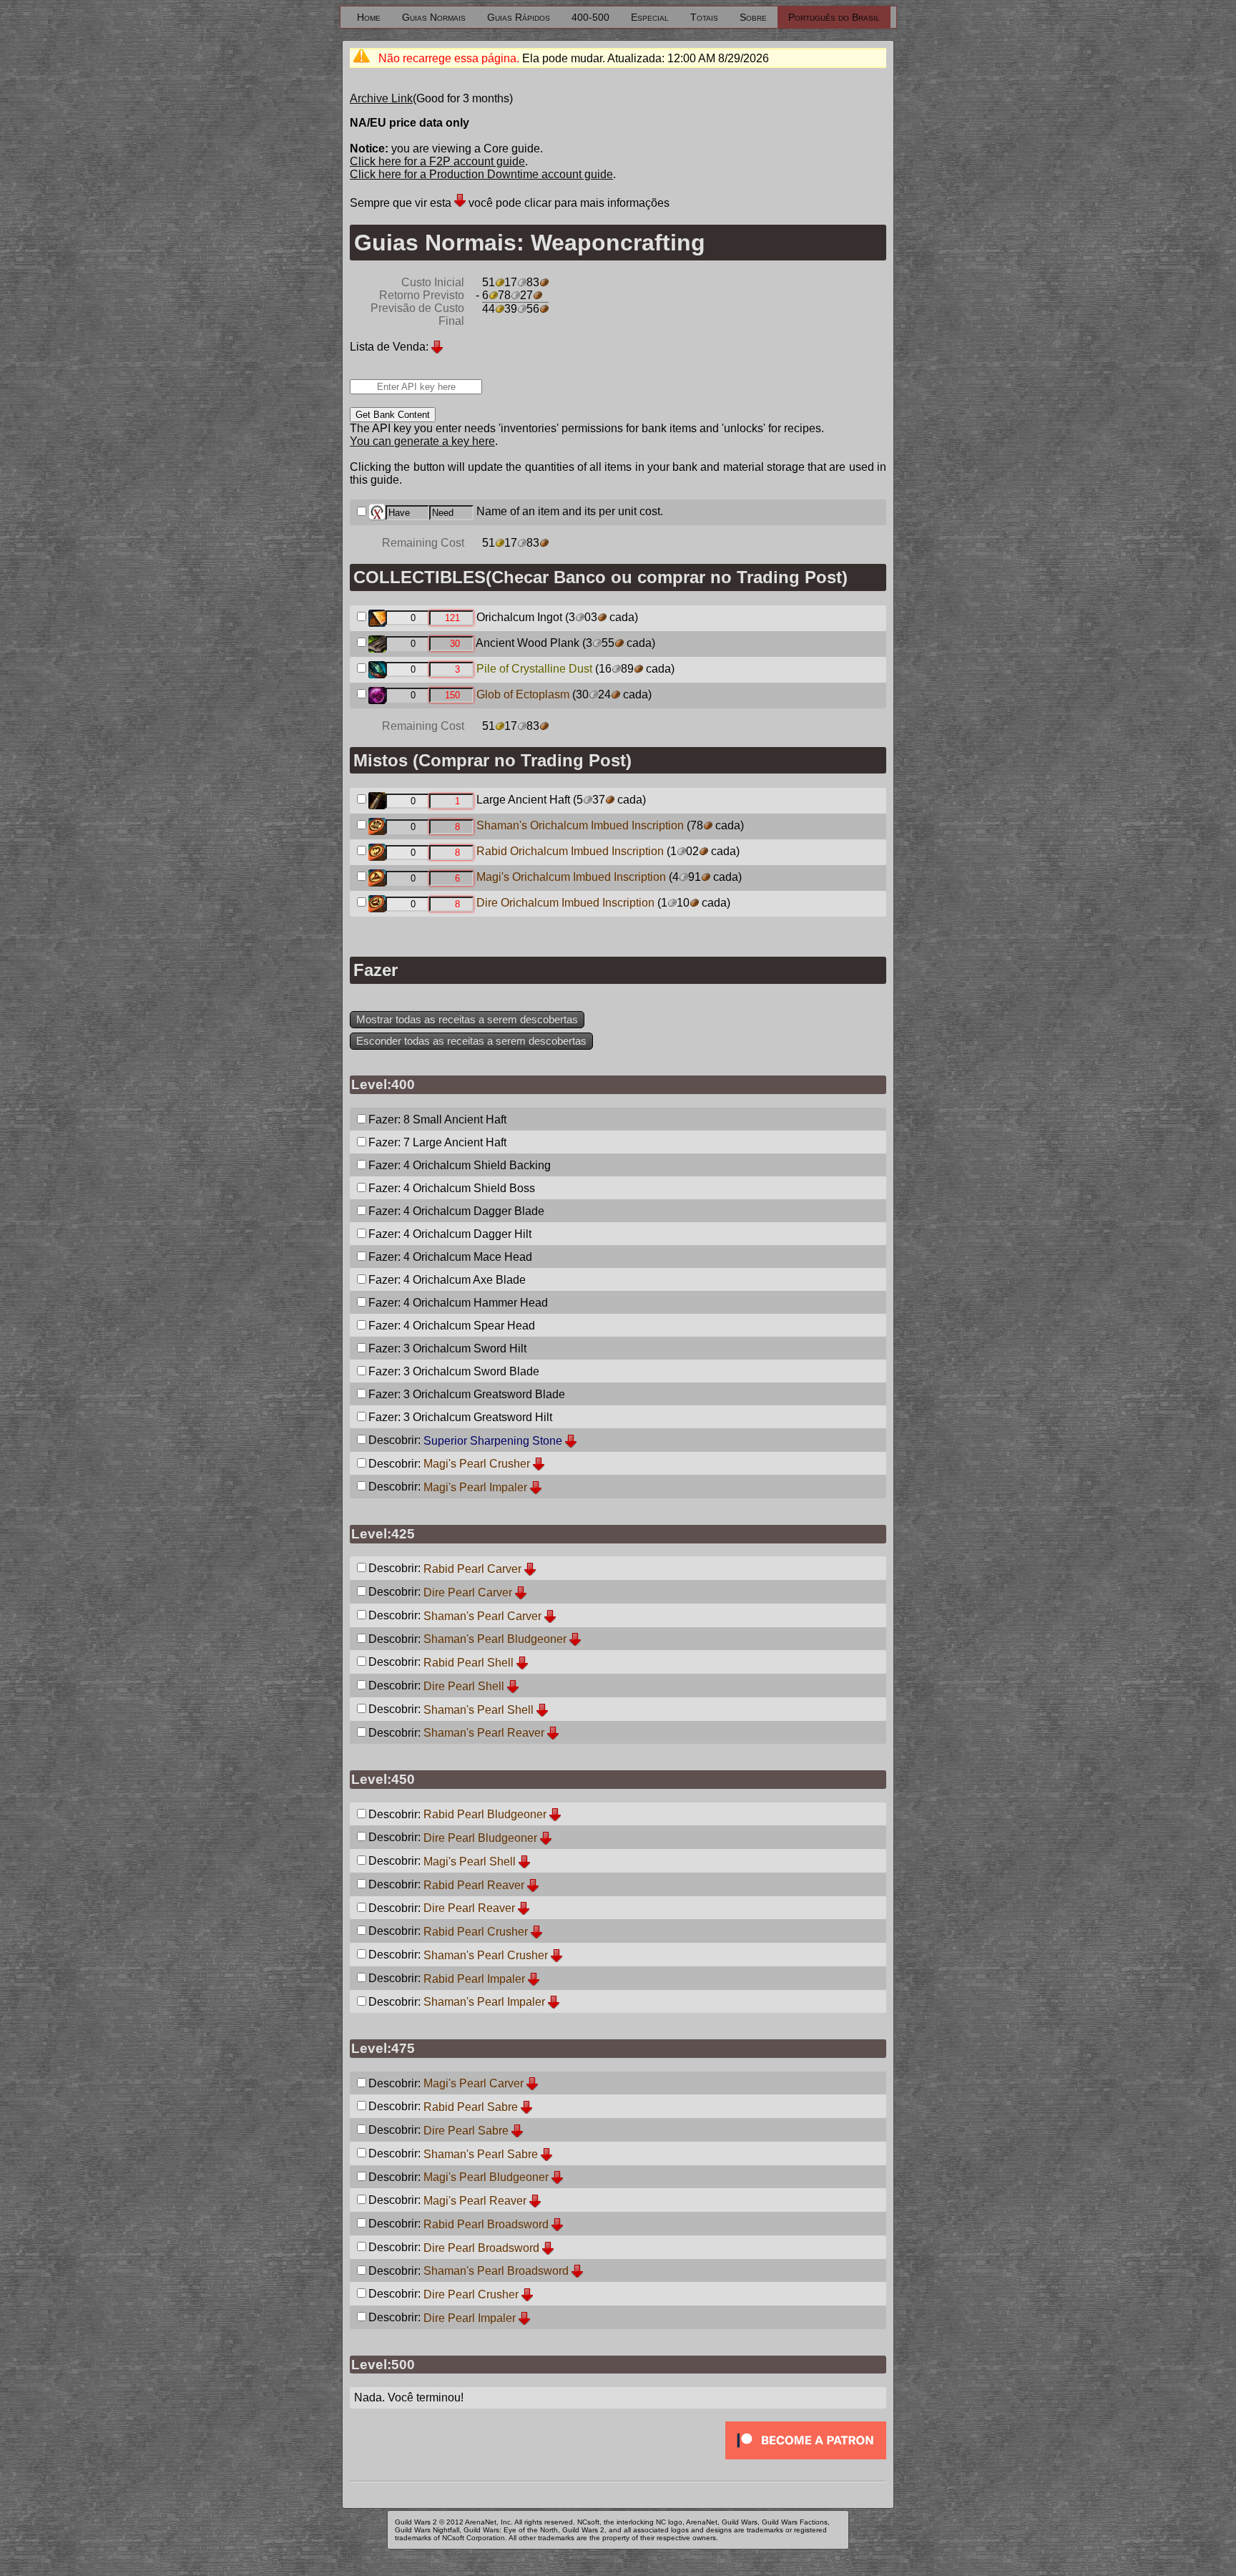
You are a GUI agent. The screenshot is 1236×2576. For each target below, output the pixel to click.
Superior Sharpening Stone (493, 1441)
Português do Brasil (834, 17)
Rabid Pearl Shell (469, 1663)
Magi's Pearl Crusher (477, 1464)
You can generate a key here (422, 441)
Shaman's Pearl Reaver (484, 1733)
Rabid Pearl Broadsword (486, 2224)
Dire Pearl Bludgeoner (480, 1838)
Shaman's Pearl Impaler (484, 2002)
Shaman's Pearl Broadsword (496, 2271)
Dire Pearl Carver (468, 1592)
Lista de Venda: (389, 347)
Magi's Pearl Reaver (475, 2201)
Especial (650, 17)
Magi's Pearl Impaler (475, 1487)
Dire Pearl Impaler (470, 2318)
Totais (704, 17)
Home (369, 17)
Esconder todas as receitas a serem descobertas (471, 1041)
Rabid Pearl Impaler (474, 1979)
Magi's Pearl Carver (474, 2083)
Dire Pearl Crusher (471, 2294)
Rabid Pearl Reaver (474, 1885)
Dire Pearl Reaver (469, 1908)
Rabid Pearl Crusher (476, 1932)
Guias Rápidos (519, 17)
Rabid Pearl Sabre (471, 2107)
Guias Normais (434, 17)
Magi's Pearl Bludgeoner (486, 2177)
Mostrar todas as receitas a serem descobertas (467, 1020)
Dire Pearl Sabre (466, 2131)
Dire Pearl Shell (464, 1686)
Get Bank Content (393, 415)
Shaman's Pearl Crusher (486, 1955)
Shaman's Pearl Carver (482, 1616)
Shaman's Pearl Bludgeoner (495, 1639)
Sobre (753, 17)
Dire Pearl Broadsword (481, 2248)
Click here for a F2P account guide (437, 161)
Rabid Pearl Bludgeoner (485, 1814)
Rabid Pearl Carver (472, 1569)
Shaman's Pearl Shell (479, 1710)
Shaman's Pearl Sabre (481, 2154)
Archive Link (381, 98)
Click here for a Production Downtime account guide (481, 174)
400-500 (590, 17)
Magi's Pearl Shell (470, 1862)
